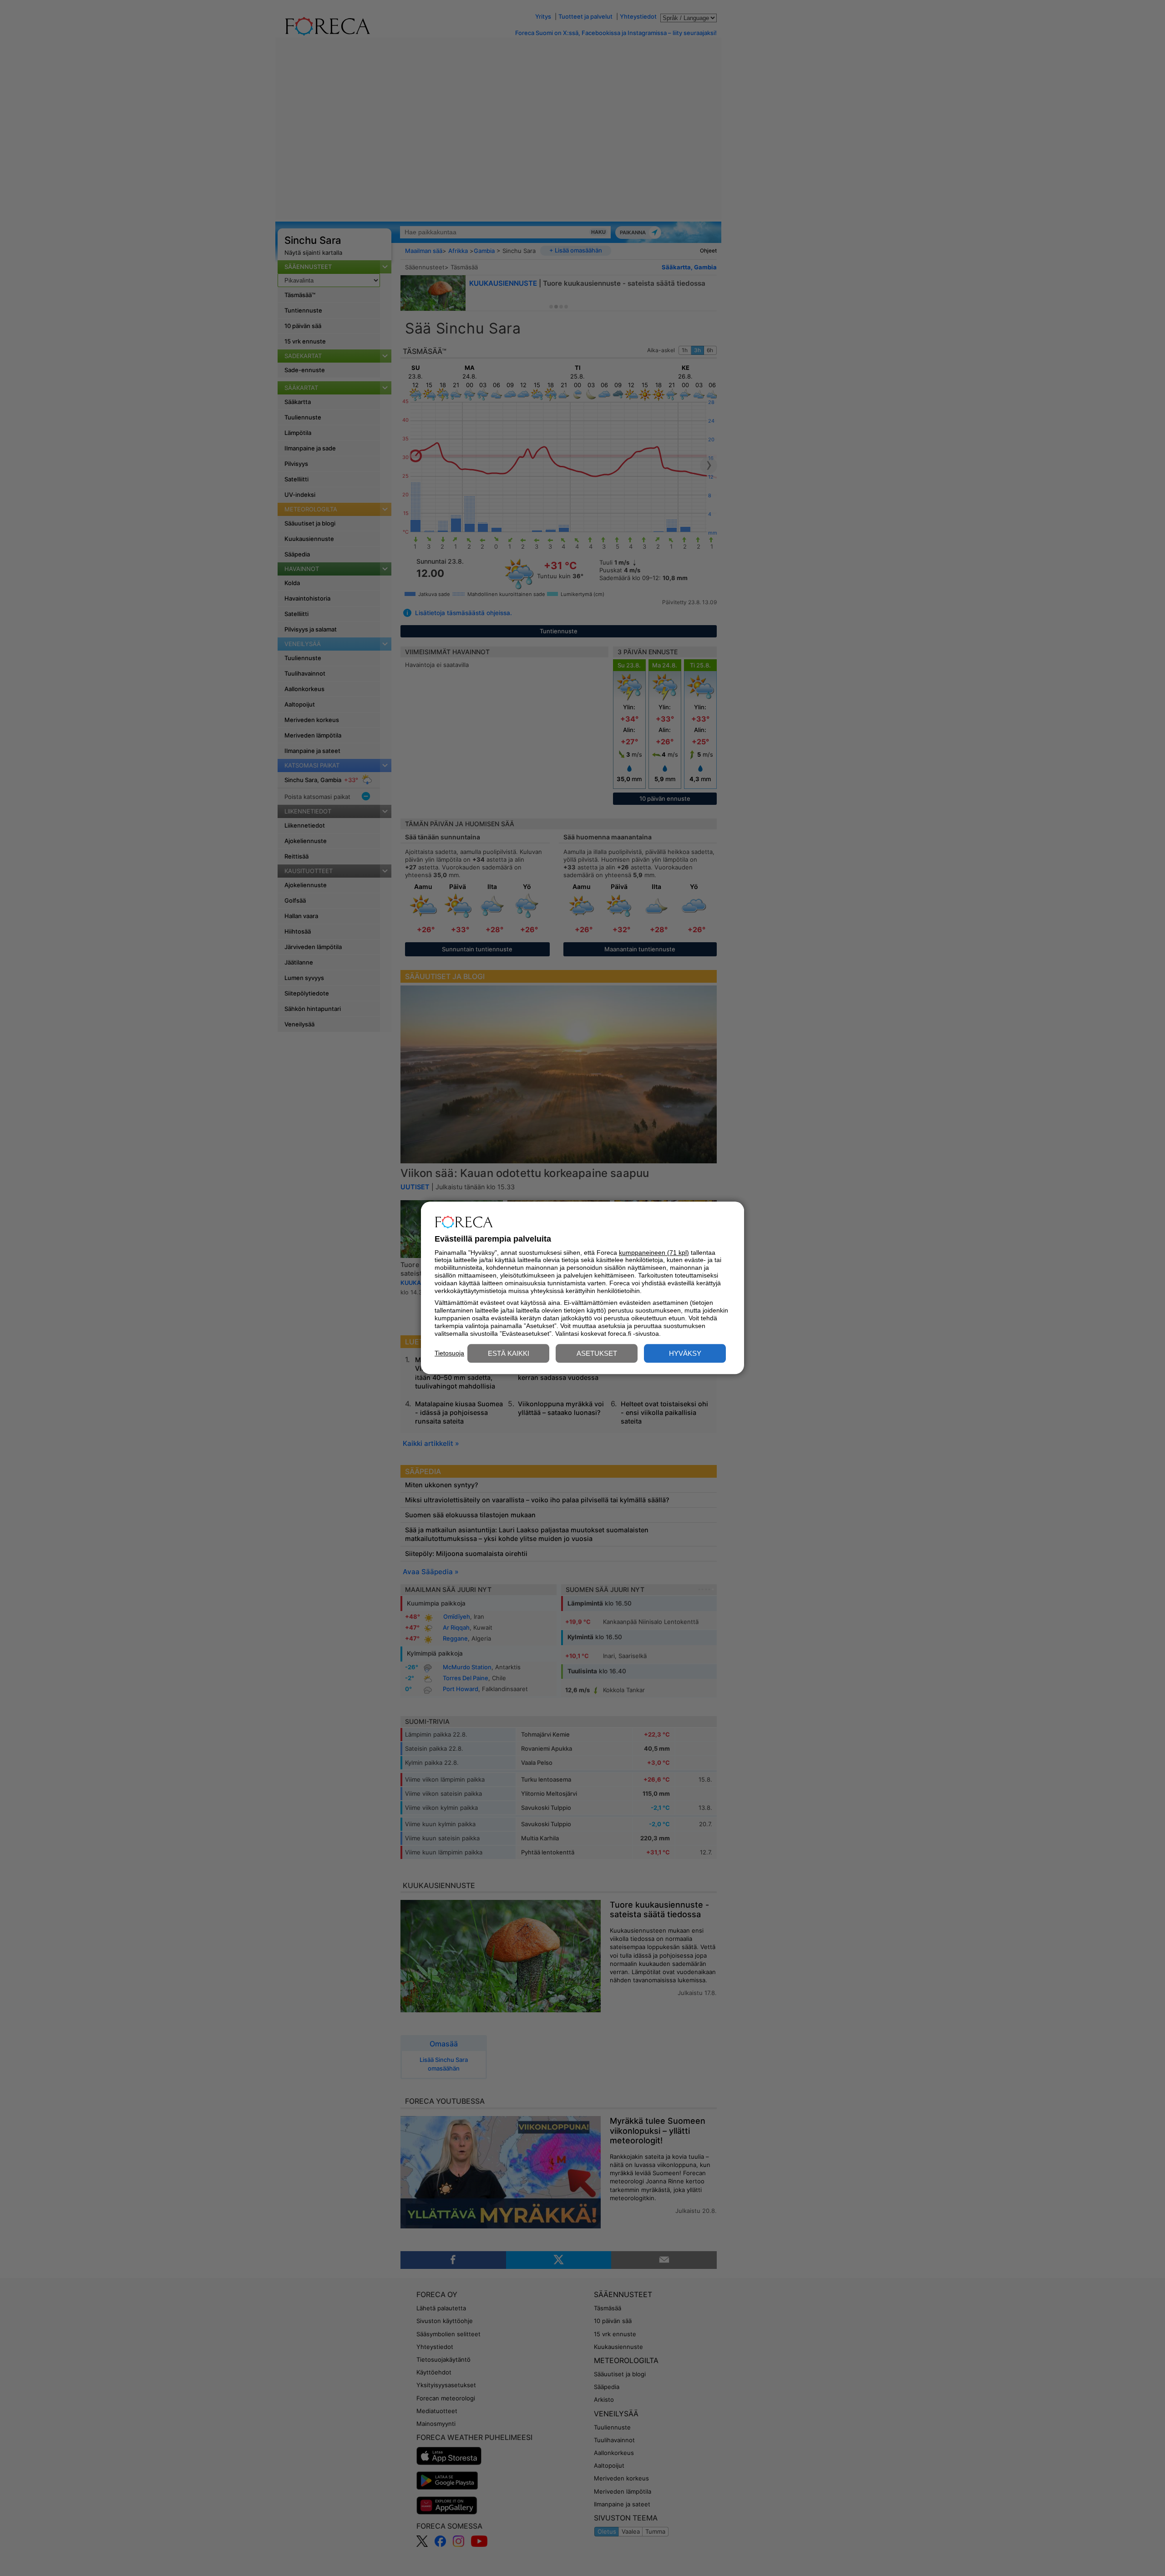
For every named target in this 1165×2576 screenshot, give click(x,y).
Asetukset (597, 1354)
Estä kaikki (509, 1354)
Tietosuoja (449, 1353)
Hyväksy (685, 1354)
